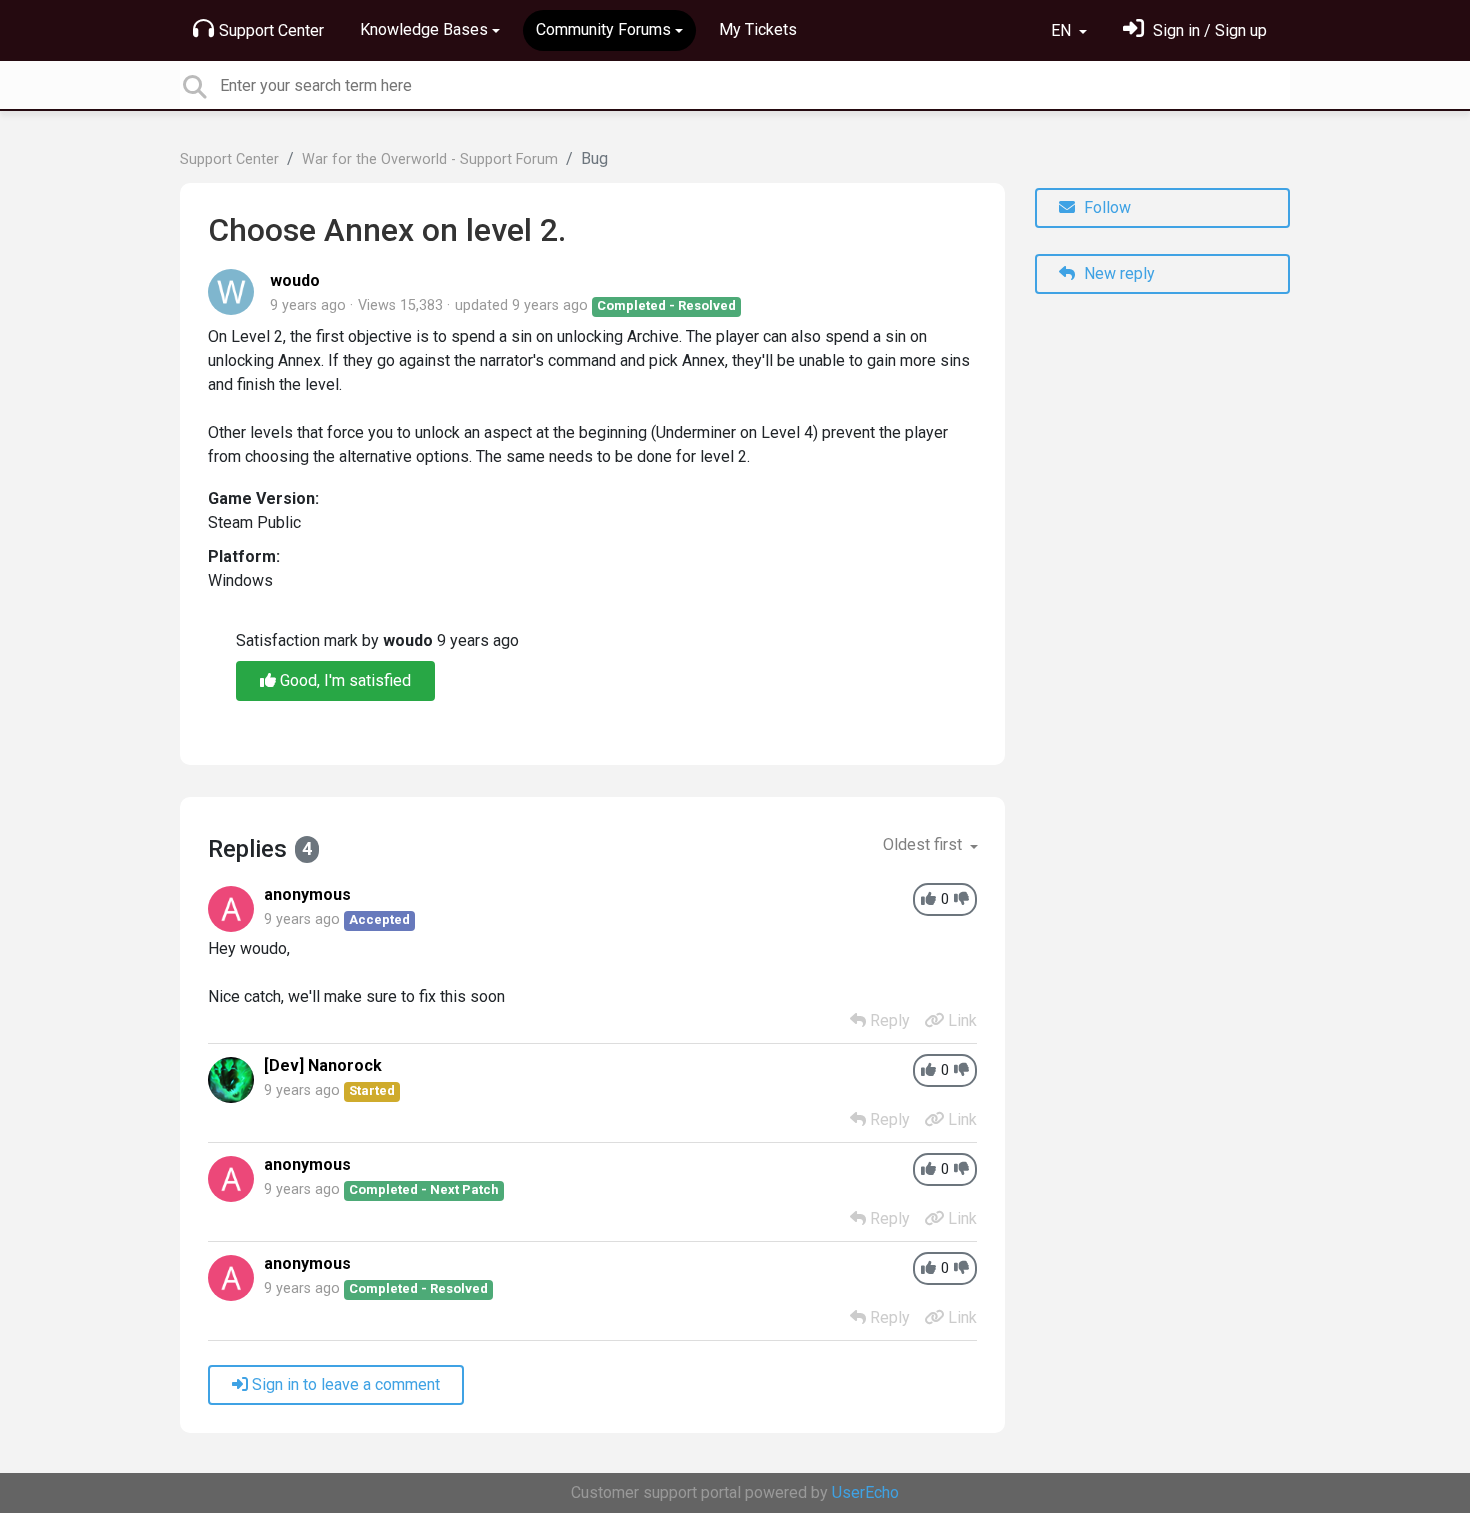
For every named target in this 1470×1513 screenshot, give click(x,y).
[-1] (961, 899)
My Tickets (758, 29)
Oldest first (924, 844)
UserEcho (865, 1492)
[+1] (928, 899)
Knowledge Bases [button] (424, 29)
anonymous (307, 894)
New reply (1117, 273)
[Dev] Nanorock (323, 1065)
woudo (295, 280)
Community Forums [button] (603, 29)
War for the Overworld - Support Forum (430, 159)
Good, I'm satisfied (343, 680)
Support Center (271, 30)
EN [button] (1063, 30)
